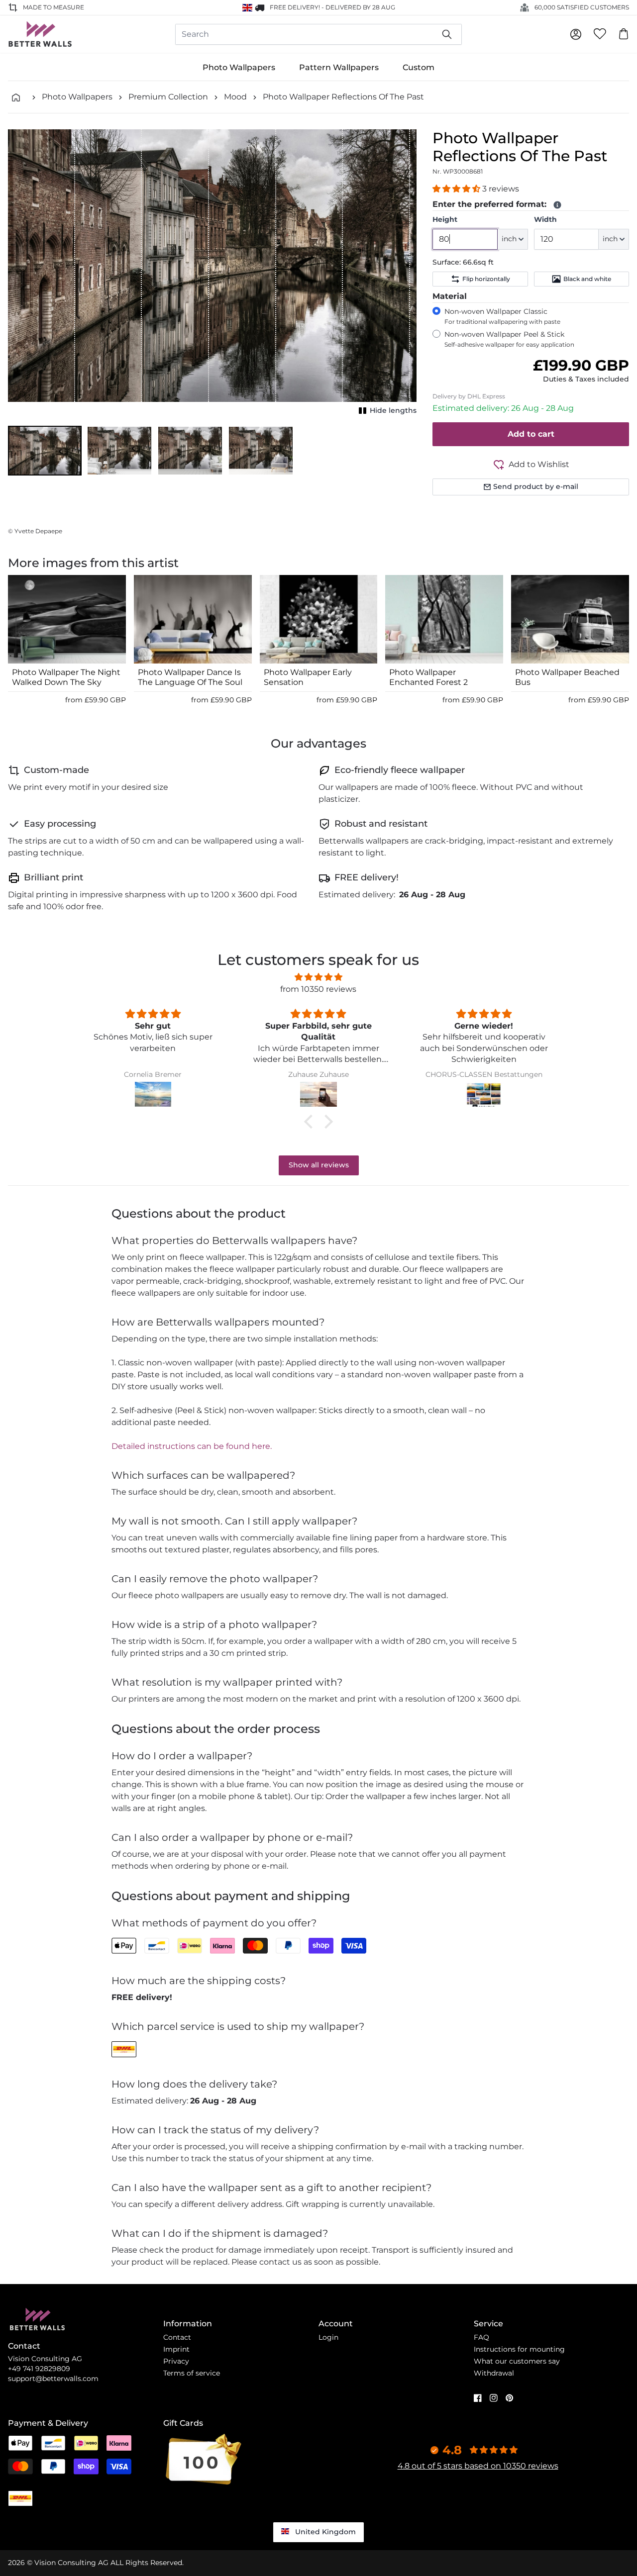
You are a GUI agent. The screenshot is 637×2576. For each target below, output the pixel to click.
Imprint (176, 2349)
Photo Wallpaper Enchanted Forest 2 (428, 677)
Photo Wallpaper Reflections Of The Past (343, 97)
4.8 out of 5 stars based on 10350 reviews (478, 2466)
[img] (318, 977)
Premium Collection (168, 97)
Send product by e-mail (536, 486)
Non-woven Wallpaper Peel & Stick (509, 339)
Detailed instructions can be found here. (192, 1446)
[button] (45, 451)
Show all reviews (319, 1165)
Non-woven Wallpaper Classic (502, 316)
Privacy (176, 2361)
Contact (177, 2337)
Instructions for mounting (519, 2349)
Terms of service (192, 2373)
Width (545, 219)
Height (445, 219)
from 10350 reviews (318, 989)
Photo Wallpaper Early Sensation (308, 677)
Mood (235, 97)
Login (328, 2337)
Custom (419, 67)
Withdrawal (494, 2373)
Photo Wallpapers (239, 67)
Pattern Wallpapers (339, 67)
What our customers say (517, 2361)
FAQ (481, 2337)
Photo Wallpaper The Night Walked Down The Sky (66, 677)
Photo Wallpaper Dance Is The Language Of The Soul (190, 677)
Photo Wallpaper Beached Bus (567, 677)
